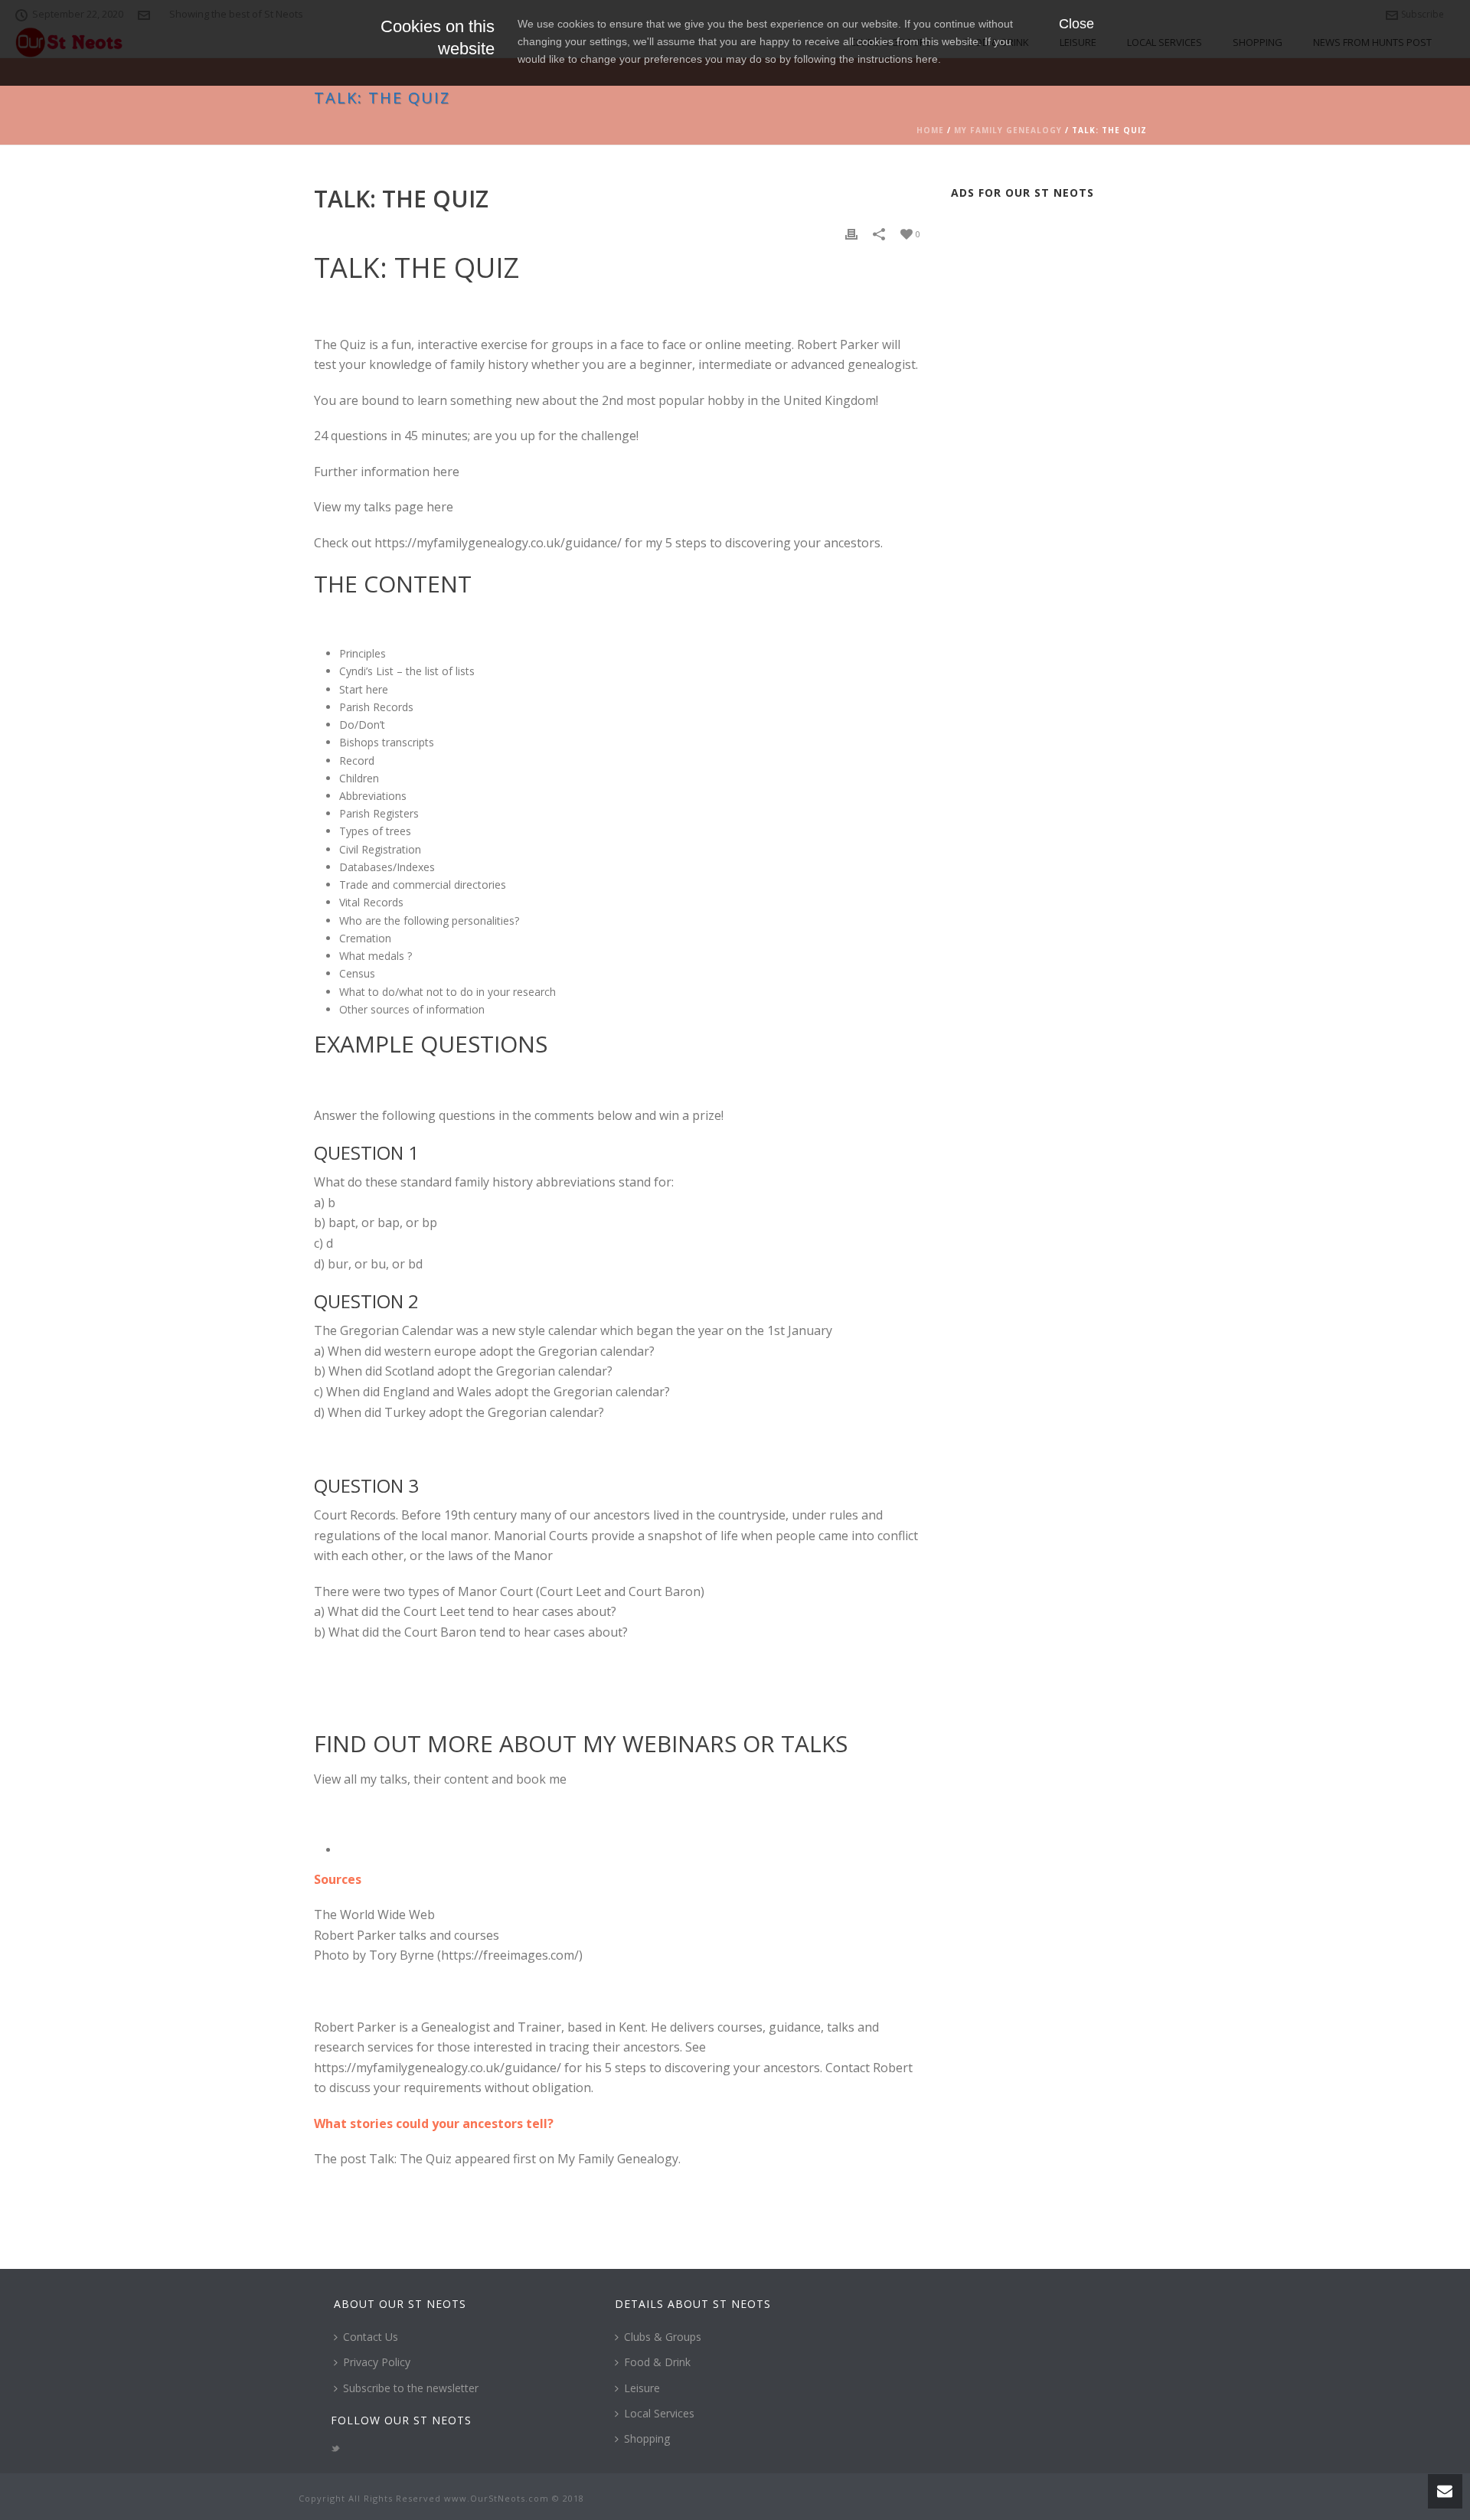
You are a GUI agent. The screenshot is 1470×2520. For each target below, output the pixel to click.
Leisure (642, 2388)
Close (1076, 24)
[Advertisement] (1053, 442)
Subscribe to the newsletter (411, 2388)
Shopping (647, 2438)
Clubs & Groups (663, 2337)
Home (930, 130)
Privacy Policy (377, 2362)
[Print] (851, 233)
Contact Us (371, 2337)
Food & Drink (657, 2362)
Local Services (659, 2413)
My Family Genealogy (1008, 130)
